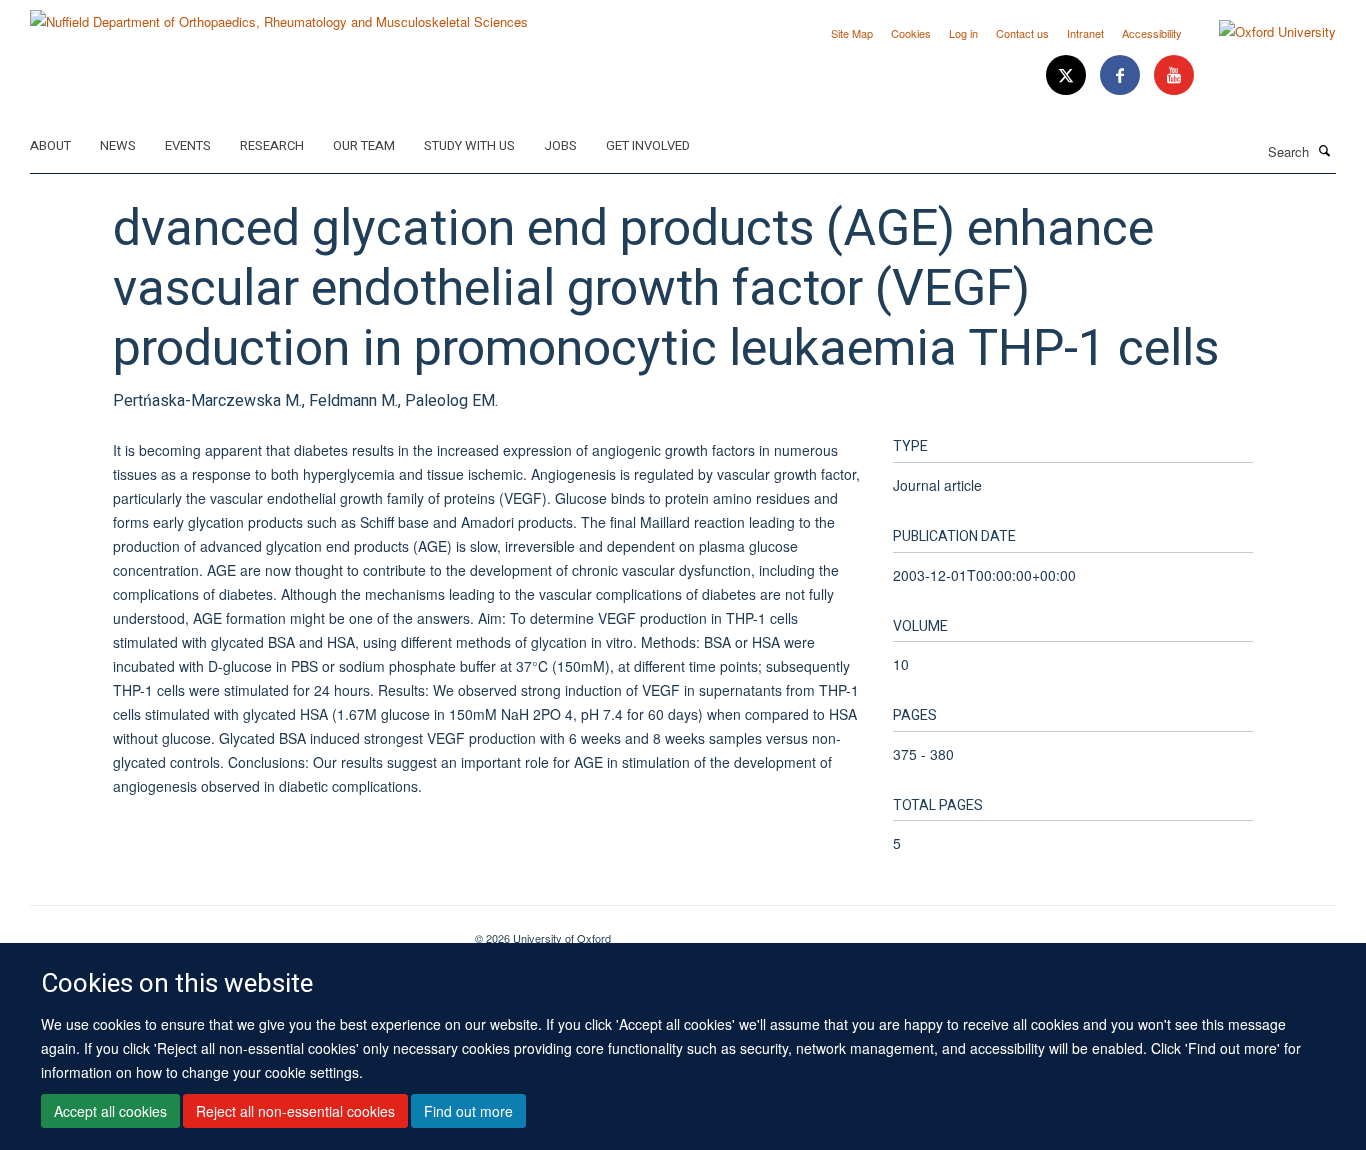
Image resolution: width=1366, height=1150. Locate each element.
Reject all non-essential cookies (295, 1111)
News (118, 145)
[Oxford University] (1262, 32)
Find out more (468, 1111)
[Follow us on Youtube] (1174, 75)
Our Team (364, 145)
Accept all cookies (110, 1111)
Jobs (560, 145)
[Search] (1325, 150)
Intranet (1085, 33)
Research (272, 145)
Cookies (911, 33)
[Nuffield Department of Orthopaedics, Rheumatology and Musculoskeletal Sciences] (279, 14)
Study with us (469, 145)
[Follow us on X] (1068, 75)
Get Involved (648, 145)
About (50, 145)
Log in (963, 33)
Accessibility (1152, 33)
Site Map (852, 33)
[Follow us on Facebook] (1122, 75)
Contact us (1022, 33)
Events (188, 145)
